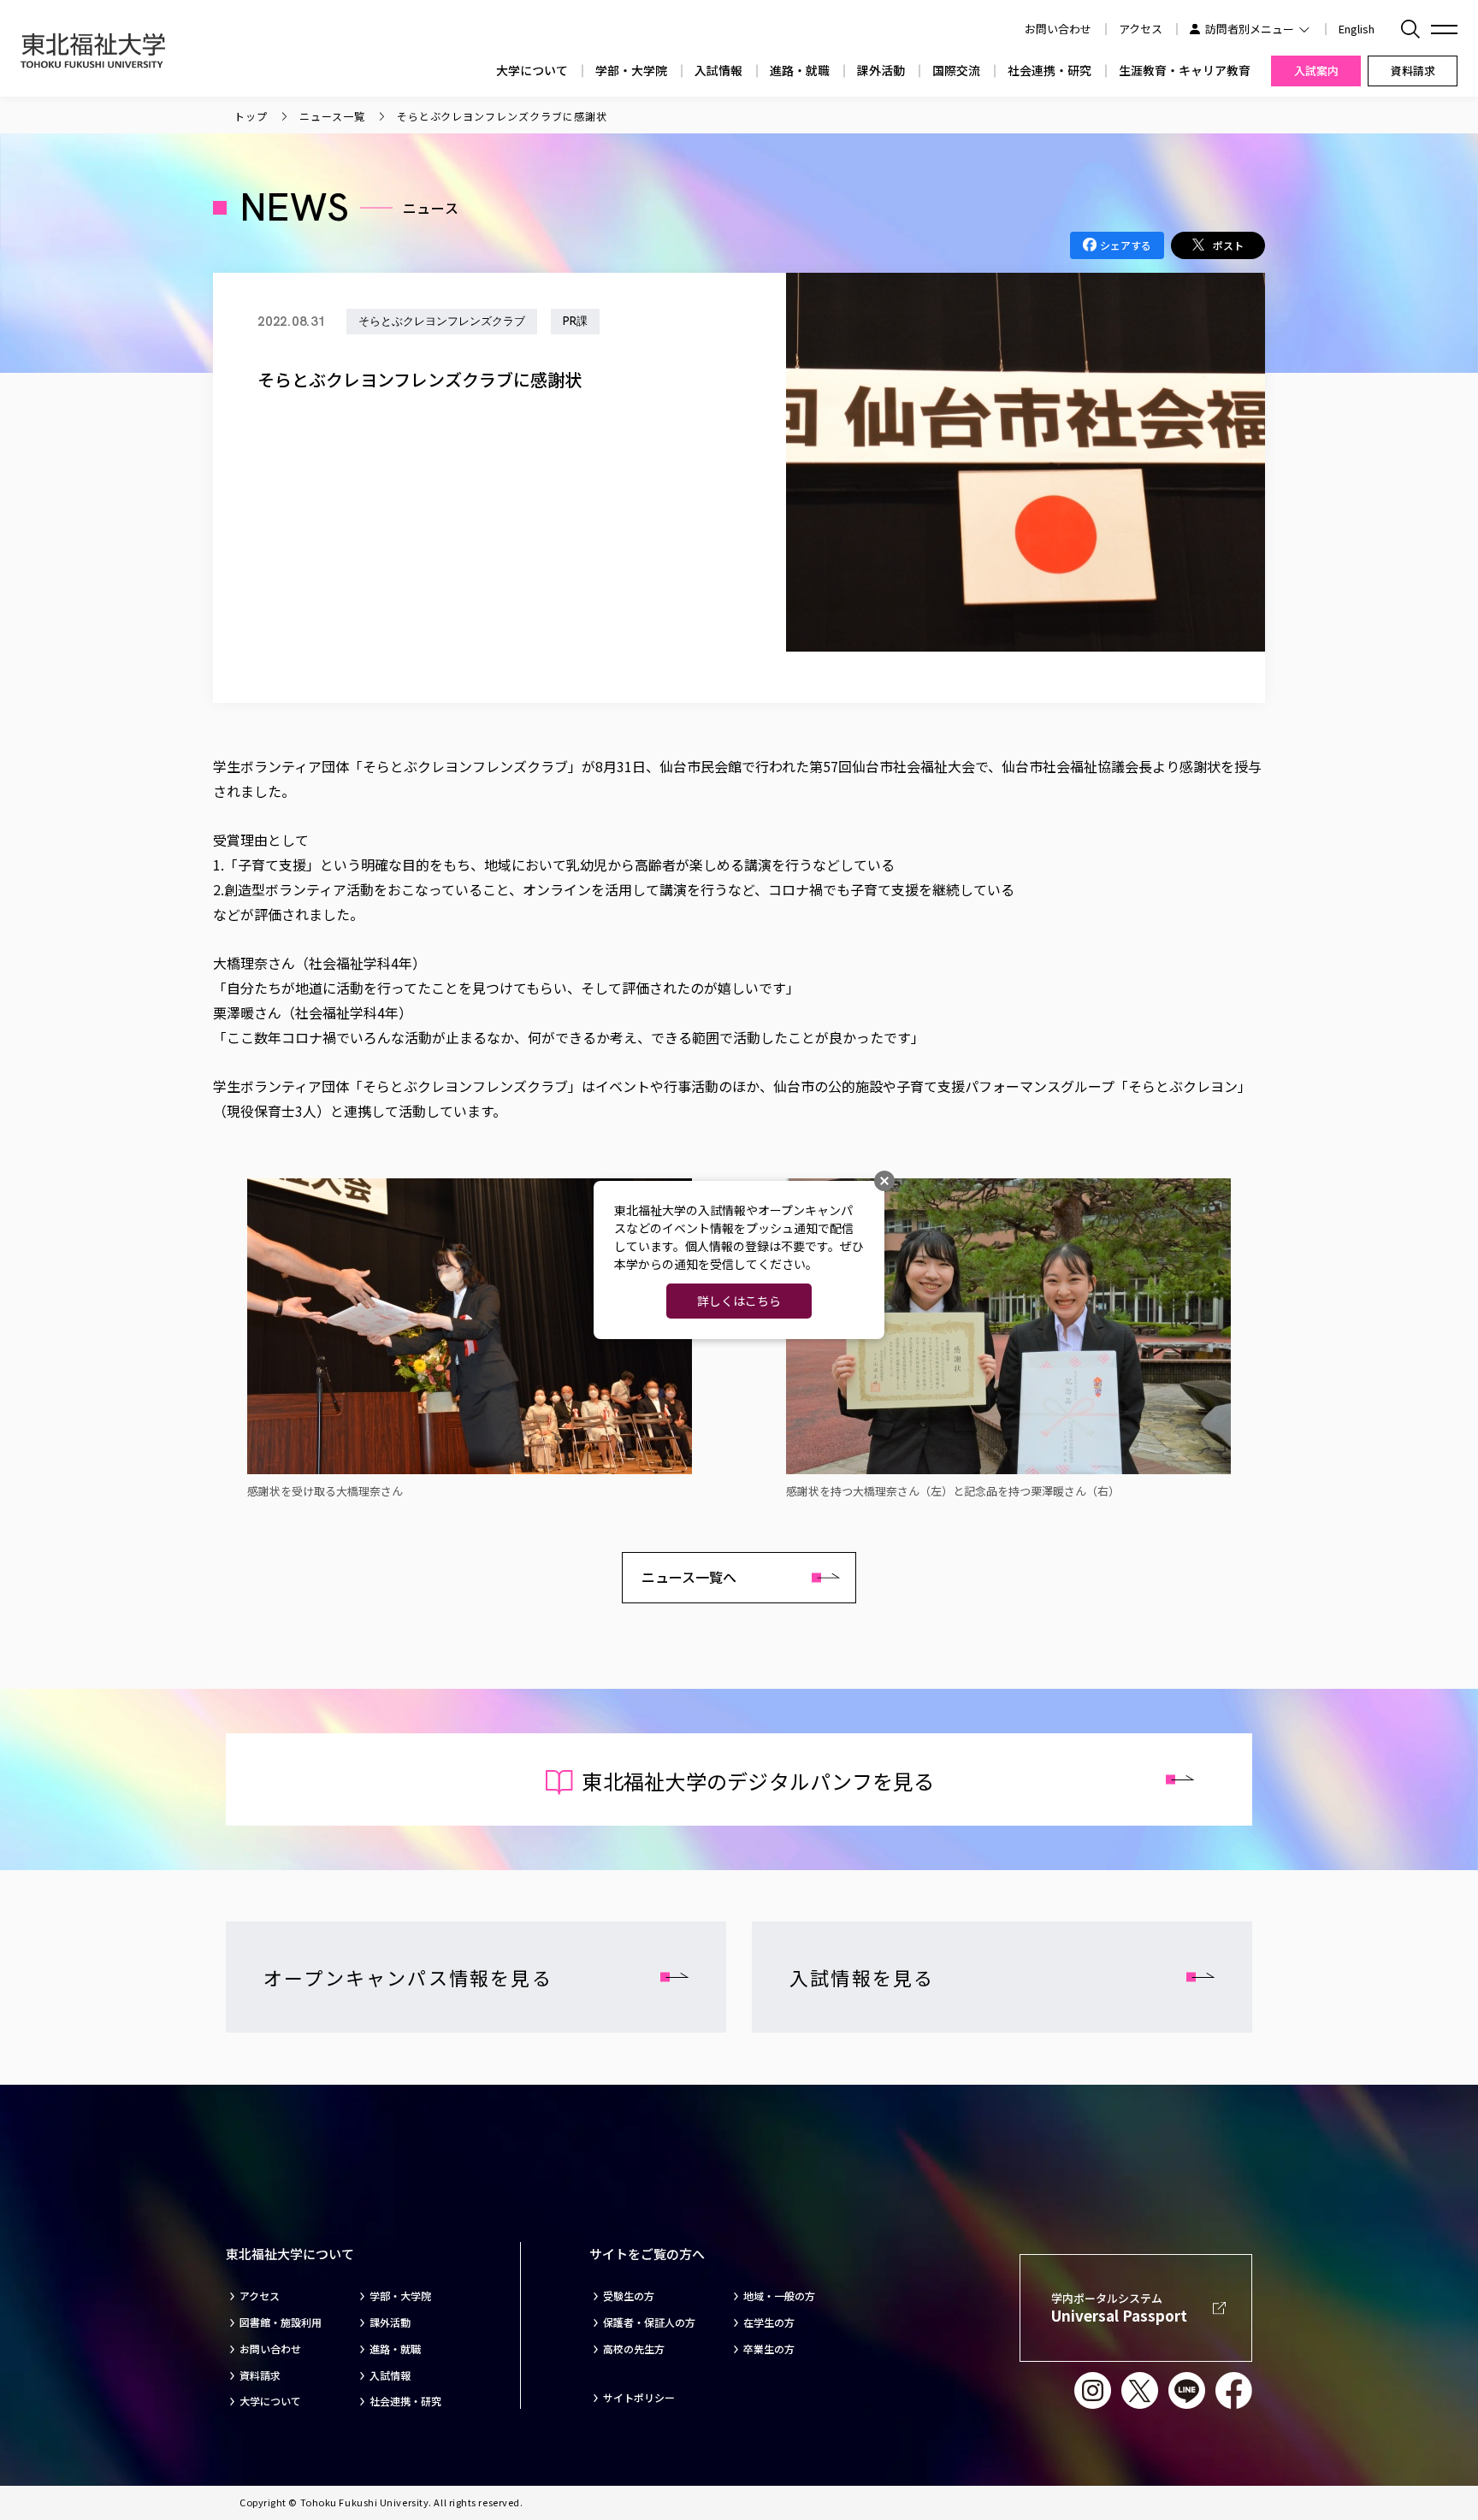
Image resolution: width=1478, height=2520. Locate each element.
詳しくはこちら (739, 1301)
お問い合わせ (270, 2349)
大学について (532, 71)
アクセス (1141, 29)
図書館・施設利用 (281, 2322)
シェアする (1126, 245)
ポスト (1228, 245)
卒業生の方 (769, 2349)
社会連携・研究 (1049, 71)
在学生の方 (769, 2322)
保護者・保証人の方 (649, 2322)
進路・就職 (800, 71)
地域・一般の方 (779, 2296)
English (1357, 29)
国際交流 (956, 71)
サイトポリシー (639, 2398)
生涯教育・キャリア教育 (1185, 71)
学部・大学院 (631, 71)
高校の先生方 (634, 2349)
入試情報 (718, 71)
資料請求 (260, 2375)
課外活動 (881, 71)
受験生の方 (629, 2296)
